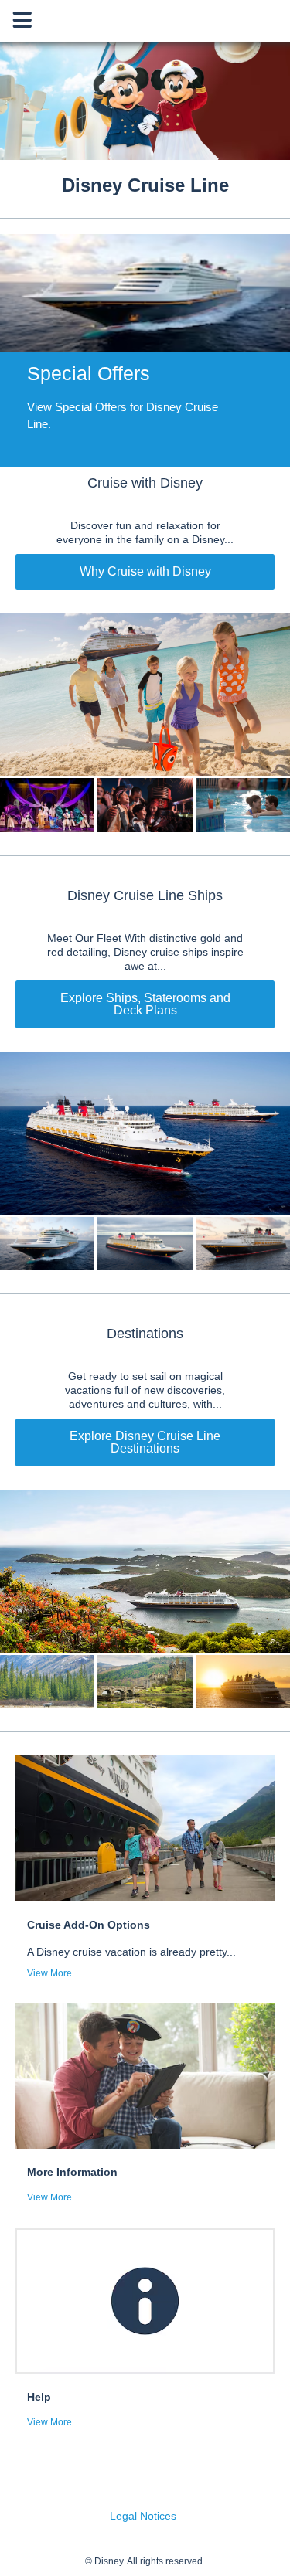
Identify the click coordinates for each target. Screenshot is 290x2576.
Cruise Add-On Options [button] (89, 1925)
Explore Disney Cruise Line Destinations (145, 1442)
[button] (145, 350)
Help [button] (39, 2397)
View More (49, 1973)
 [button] (22, 20)
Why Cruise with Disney (145, 571)
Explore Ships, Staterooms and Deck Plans (145, 1004)
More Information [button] (72, 2172)
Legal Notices (143, 2516)
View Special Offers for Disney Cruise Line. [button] (123, 415)
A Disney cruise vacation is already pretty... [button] (131, 1952)
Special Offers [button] (89, 373)
